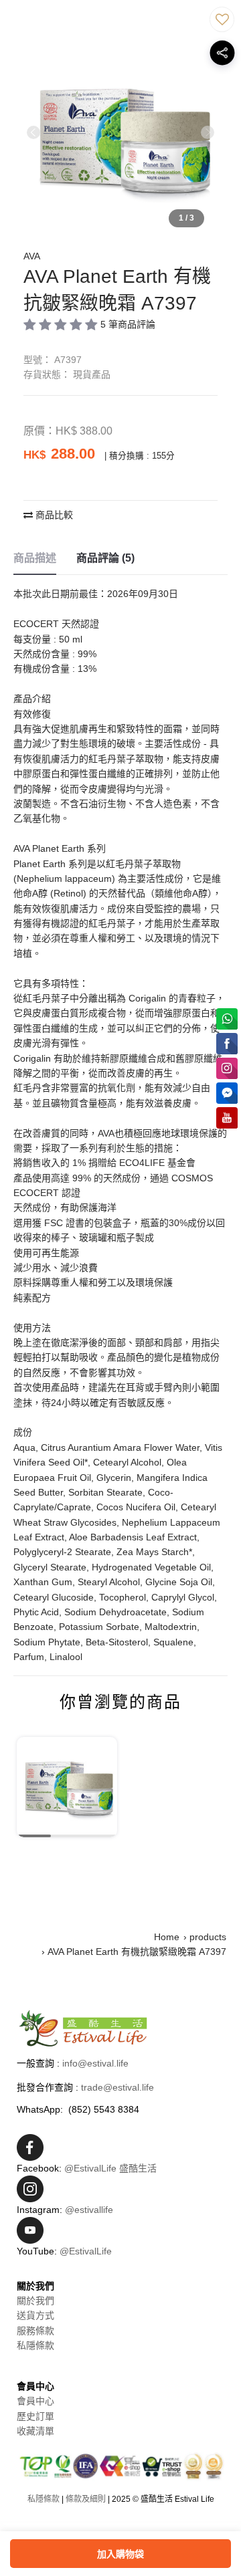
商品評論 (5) (105, 558)
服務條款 (35, 2331)
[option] (120, 138)
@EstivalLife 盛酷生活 (110, 2168)
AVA (32, 256)
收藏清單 (35, 2431)
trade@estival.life (117, 2087)
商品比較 (53, 515)
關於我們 (35, 2301)
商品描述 (35, 558)
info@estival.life (95, 2063)
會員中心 (35, 2401)
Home (167, 1937)
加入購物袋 (120, 2554)
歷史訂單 (35, 2416)
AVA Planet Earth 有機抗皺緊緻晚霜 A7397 (137, 1952)
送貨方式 (35, 2315)
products (208, 1937)
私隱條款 (35, 2345)
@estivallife (89, 2210)
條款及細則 (86, 2499)
